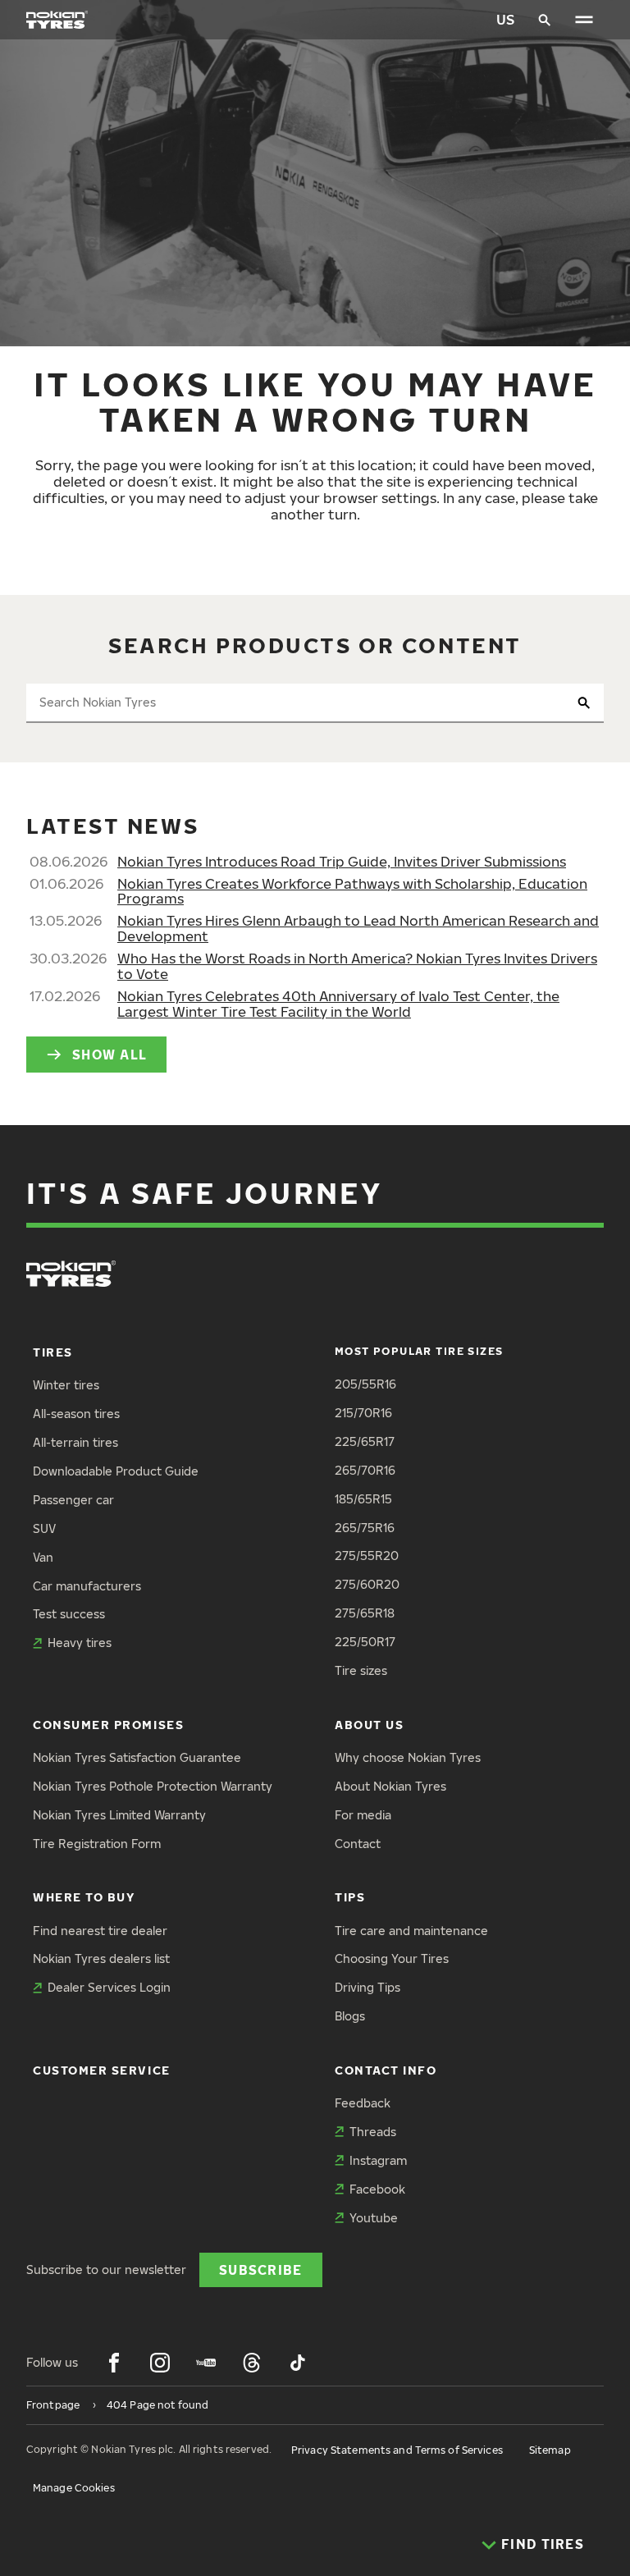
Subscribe (261, 2269)
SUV (44, 1528)
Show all (110, 1054)
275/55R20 (367, 1556)
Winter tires (66, 1385)
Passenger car (73, 1500)
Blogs (350, 2016)
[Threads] (252, 2363)
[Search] (545, 20)
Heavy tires (80, 1643)
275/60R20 (367, 1584)
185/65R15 (363, 1499)
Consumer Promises (108, 1725)
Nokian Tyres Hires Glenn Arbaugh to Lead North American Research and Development (358, 928)
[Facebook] (114, 2363)
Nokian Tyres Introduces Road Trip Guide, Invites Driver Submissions (342, 861)
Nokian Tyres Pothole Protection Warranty (153, 1786)
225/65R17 (365, 1441)
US (505, 19)
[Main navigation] (584, 20)
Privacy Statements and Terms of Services (397, 2450)
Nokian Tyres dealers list (101, 1958)
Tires (53, 1352)
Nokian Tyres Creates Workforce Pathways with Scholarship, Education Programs (352, 891)
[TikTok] (298, 2363)
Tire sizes (361, 1670)
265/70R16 (365, 1470)
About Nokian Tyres (390, 1786)
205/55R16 (365, 1384)
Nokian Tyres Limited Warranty (119, 1815)
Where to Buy (84, 1897)
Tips (350, 1897)
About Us (369, 1725)
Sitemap (550, 2450)
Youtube (374, 2218)
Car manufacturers (87, 1586)
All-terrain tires (75, 1442)
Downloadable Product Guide (116, 1471)
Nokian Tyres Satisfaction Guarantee (137, 1757)
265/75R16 (365, 1528)
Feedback (363, 2103)
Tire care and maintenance (411, 1931)
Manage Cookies (74, 2488)
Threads (373, 2132)
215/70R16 (363, 1413)
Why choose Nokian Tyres (408, 1757)
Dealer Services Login (109, 1987)
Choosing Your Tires (392, 1958)
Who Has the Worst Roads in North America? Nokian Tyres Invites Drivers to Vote (357, 966)
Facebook (377, 2189)
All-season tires (76, 1414)
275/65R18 (365, 1613)
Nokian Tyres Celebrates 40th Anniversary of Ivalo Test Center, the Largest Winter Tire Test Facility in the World (338, 1004)
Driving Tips (367, 1987)
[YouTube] (206, 2363)
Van (43, 1557)
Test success (69, 1614)
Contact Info (386, 2070)
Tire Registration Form (97, 1844)
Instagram (378, 2160)
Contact (358, 1844)
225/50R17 (365, 1642)
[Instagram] (160, 2363)
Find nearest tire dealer (100, 1931)
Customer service (102, 2070)
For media (363, 1815)
